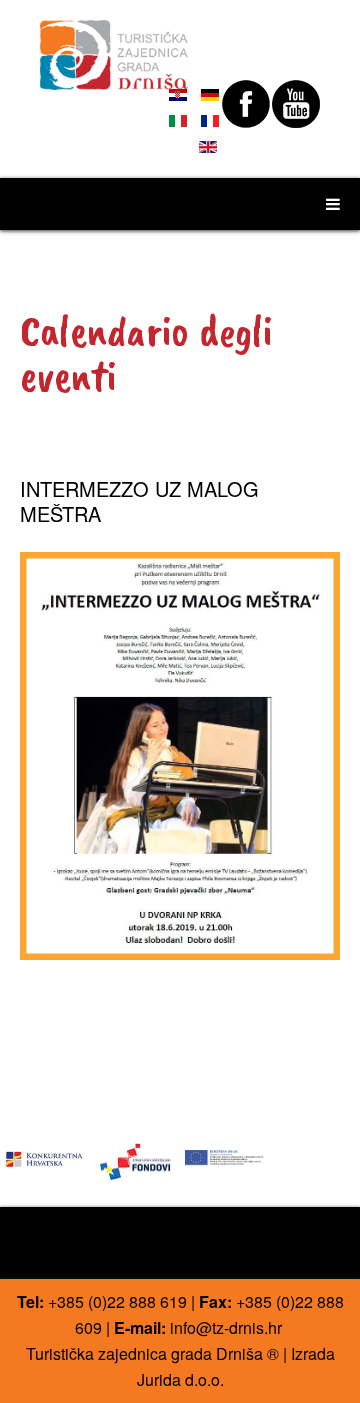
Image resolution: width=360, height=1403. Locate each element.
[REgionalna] (45, 1155)
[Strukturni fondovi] (135, 1160)
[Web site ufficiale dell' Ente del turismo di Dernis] (114, 46)
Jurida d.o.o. (180, 1379)
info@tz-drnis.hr (226, 1327)
